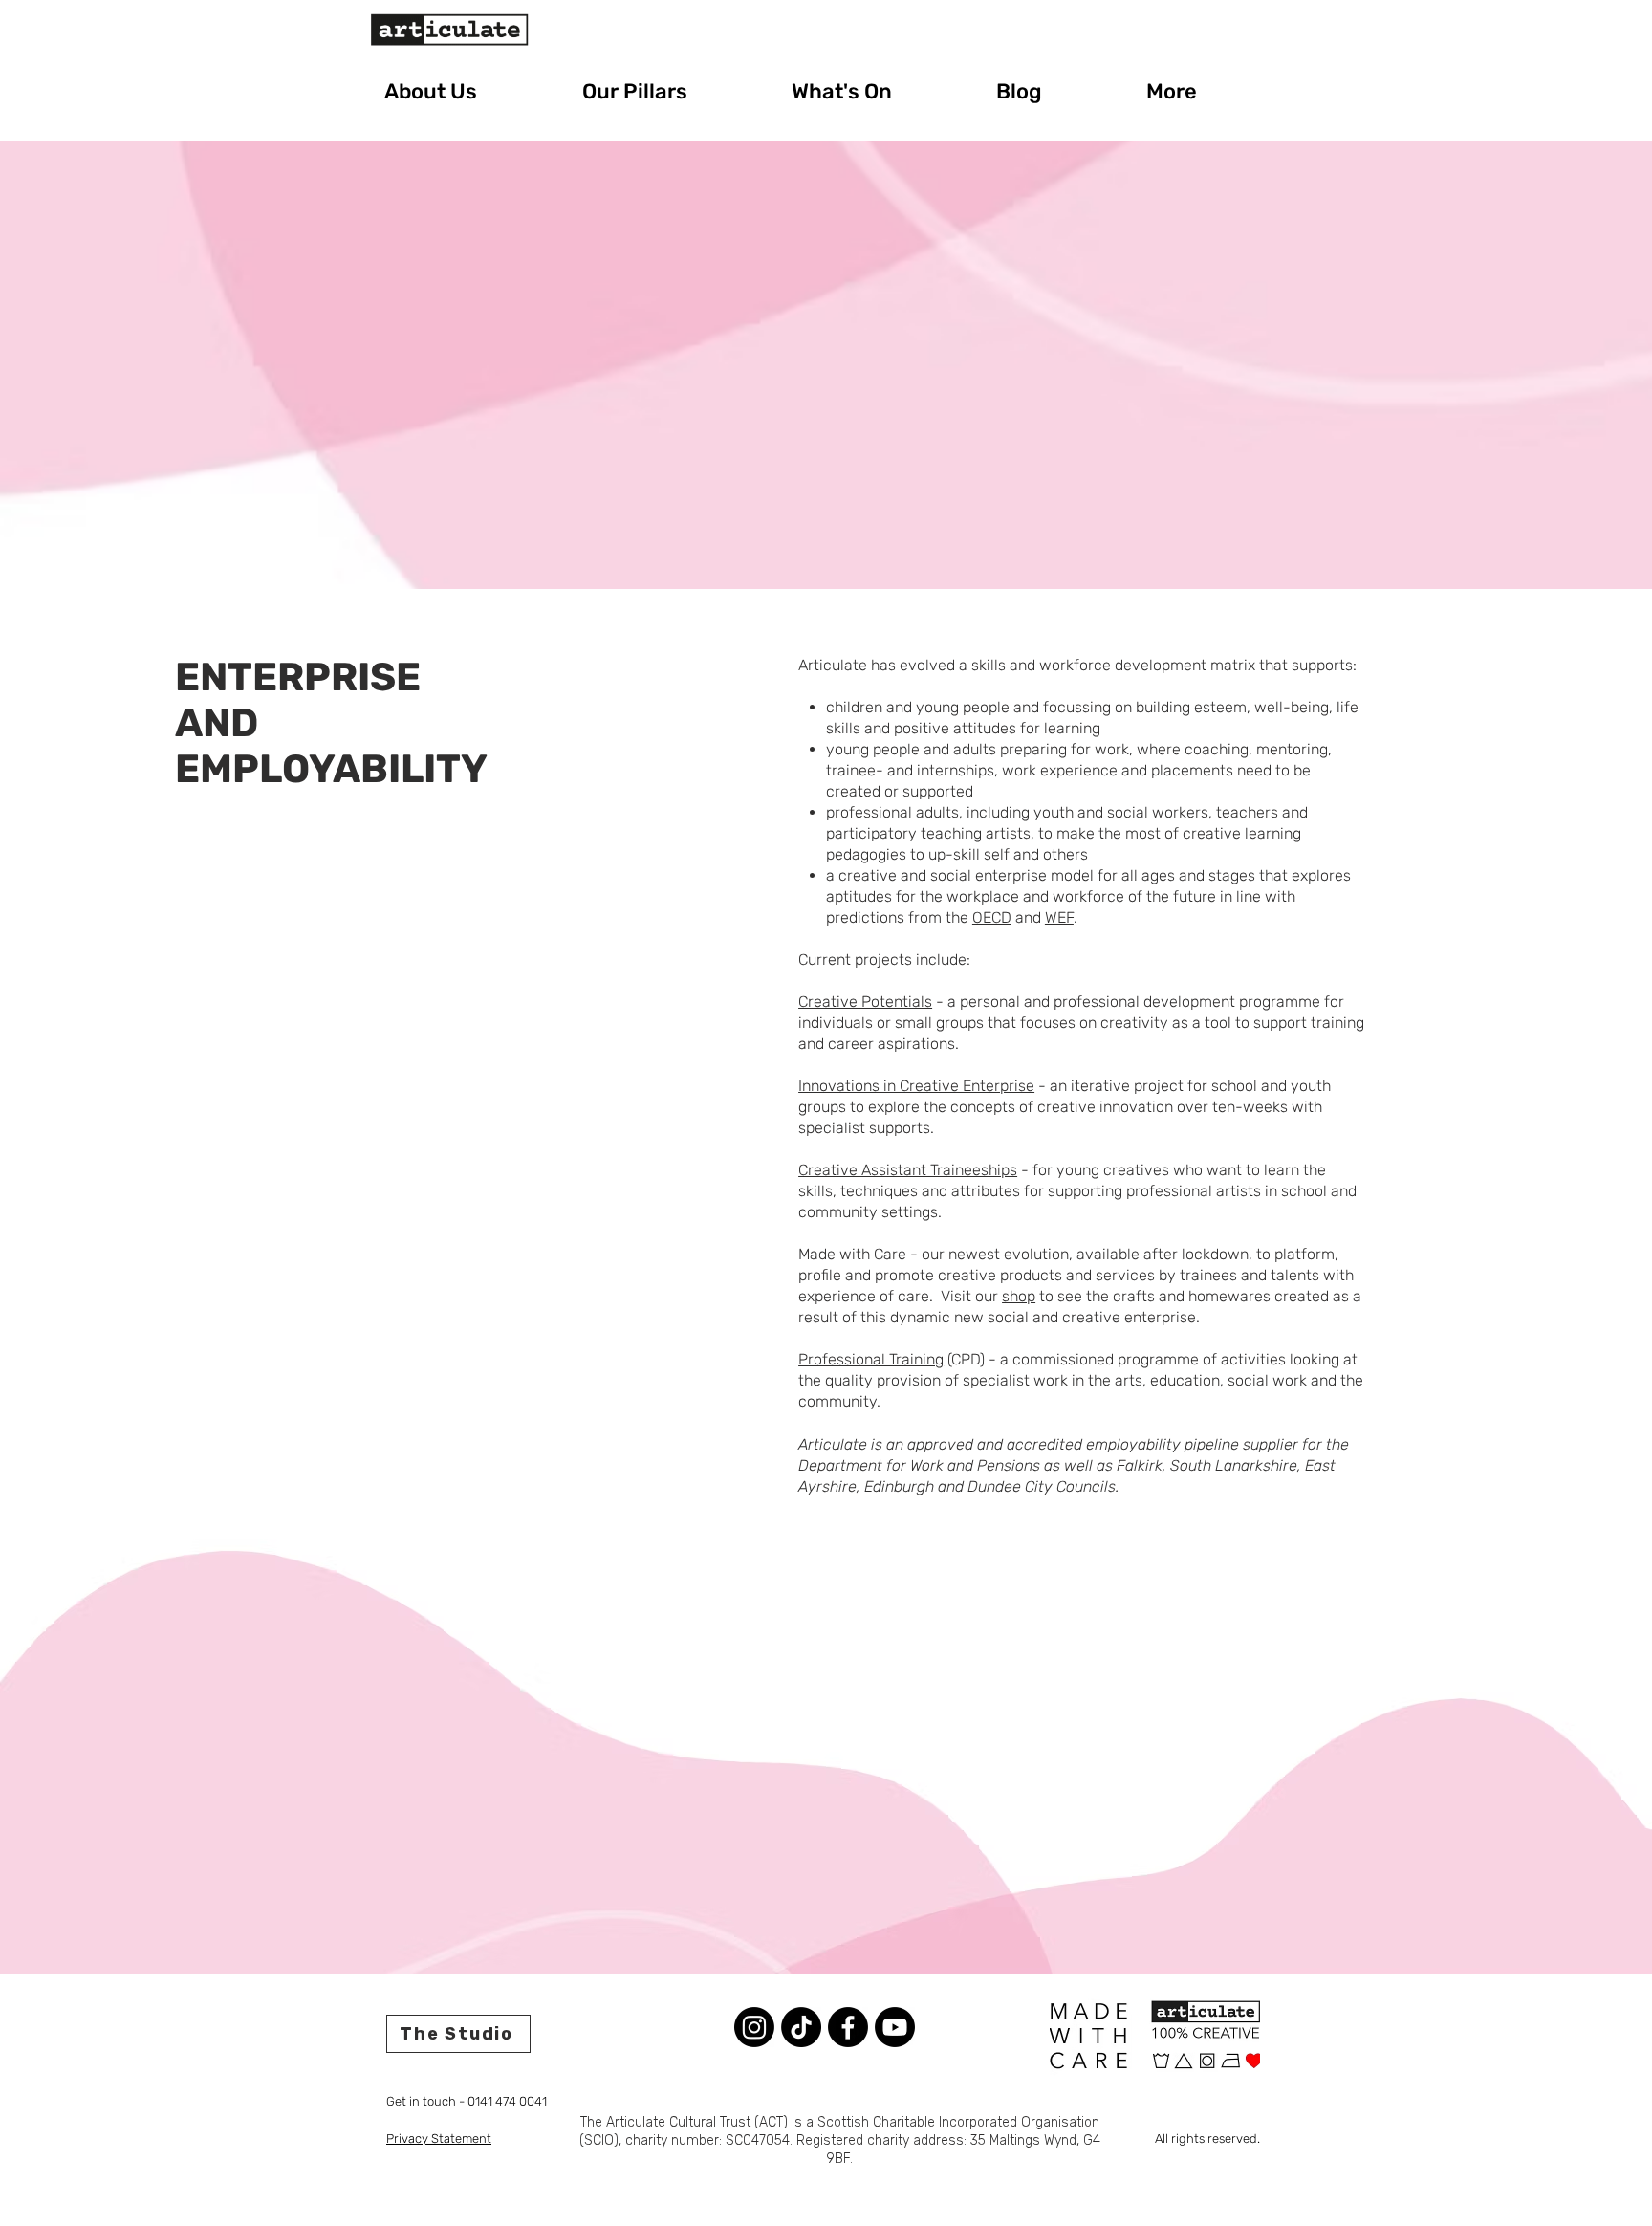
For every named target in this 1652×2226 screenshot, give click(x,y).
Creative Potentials (865, 1002)
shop (1019, 1296)
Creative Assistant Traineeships (908, 1170)
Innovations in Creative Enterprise (916, 1086)
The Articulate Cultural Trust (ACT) (684, 2122)
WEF (1059, 917)
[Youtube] (895, 2027)
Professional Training (871, 1359)
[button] (469, 91)
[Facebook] (848, 2027)
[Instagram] (754, 2027)
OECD (992, 917)
